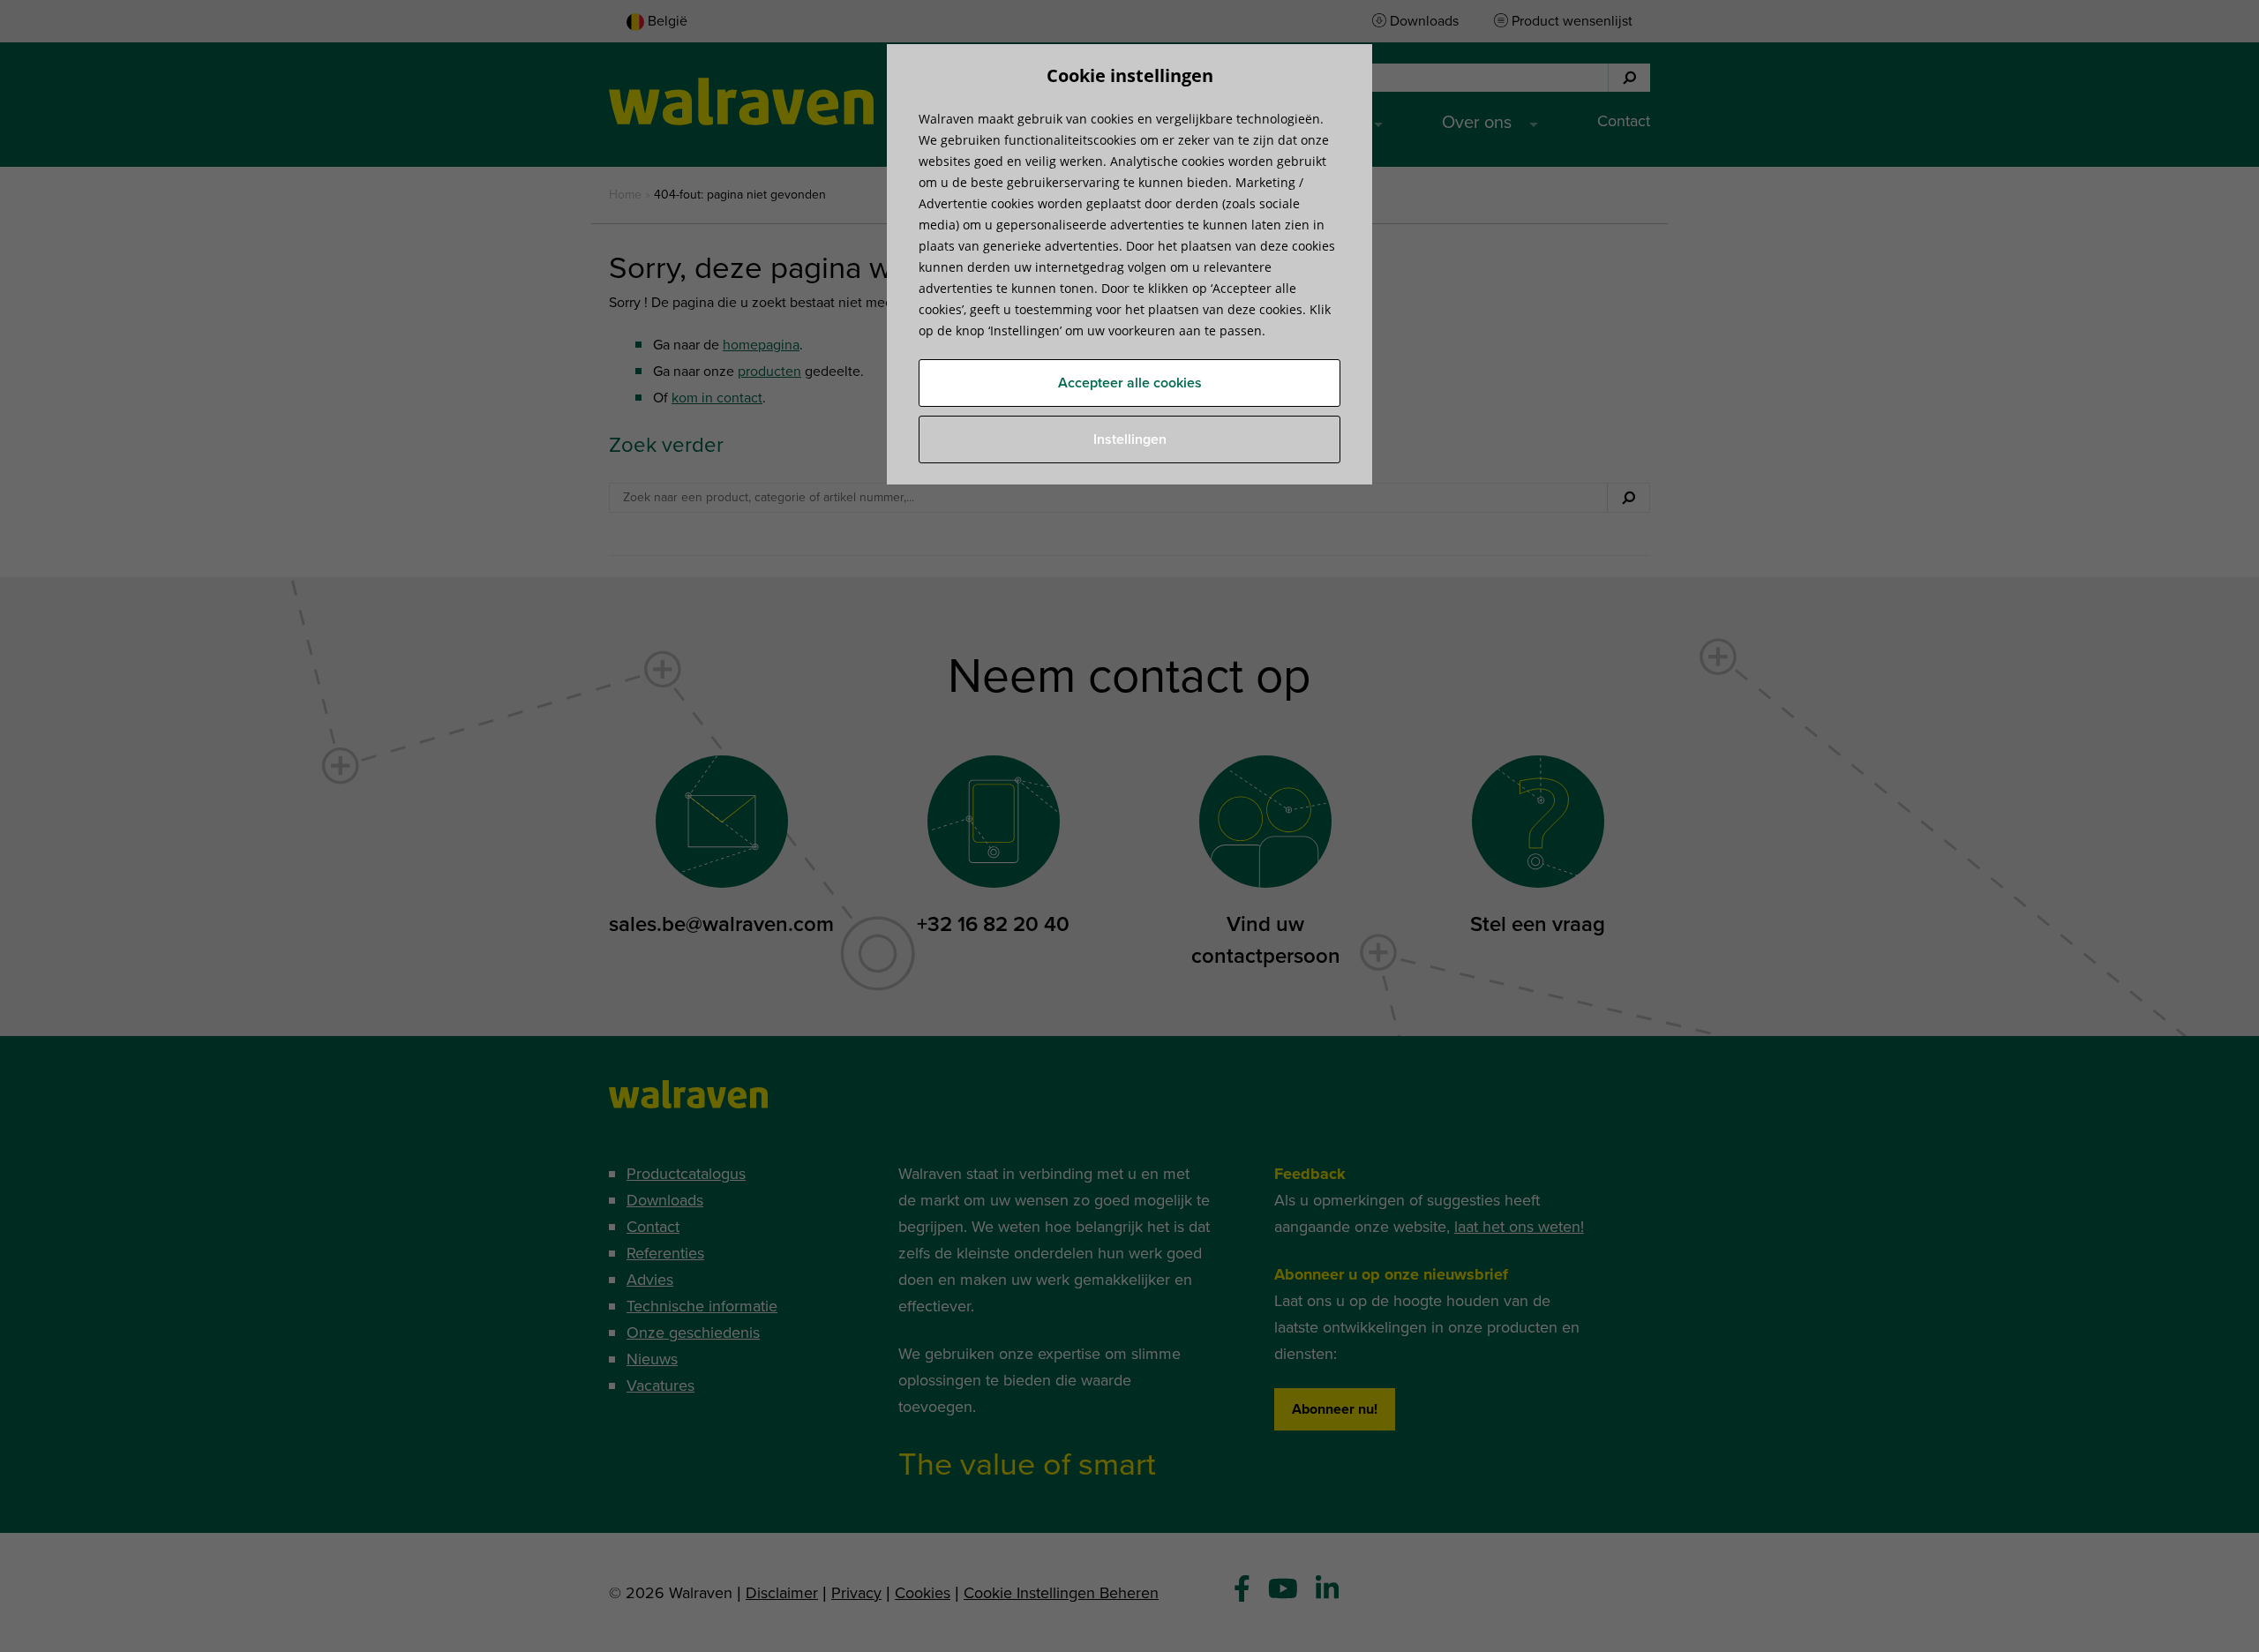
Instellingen (1130, 439)
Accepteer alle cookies (1130, 383)
